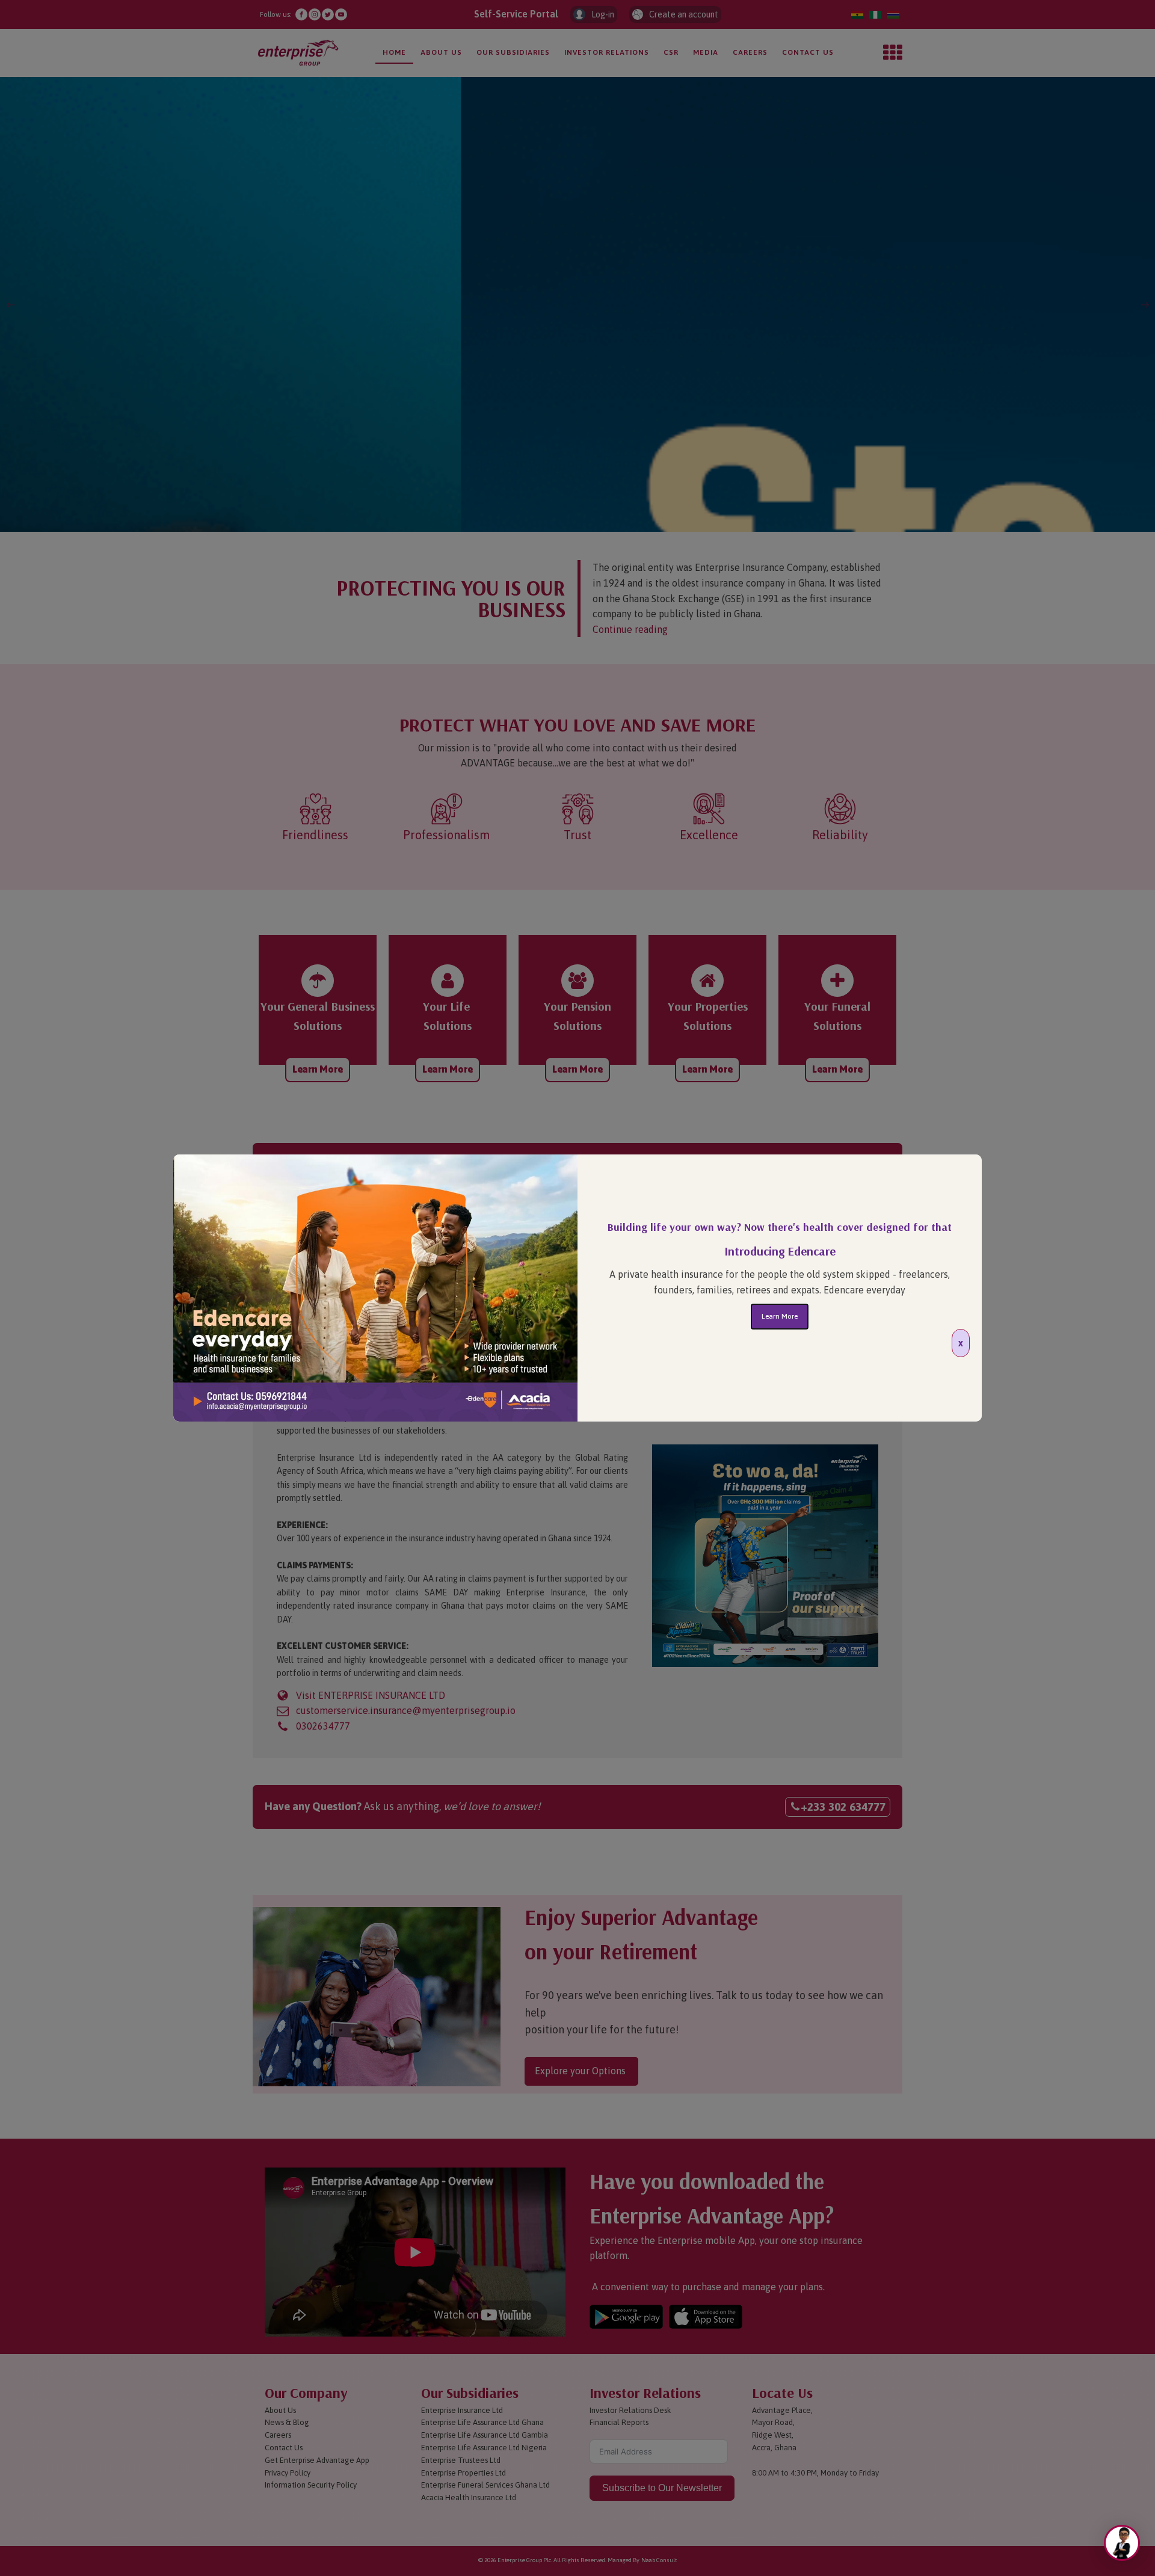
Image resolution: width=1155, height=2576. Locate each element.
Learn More (780, 1316)
